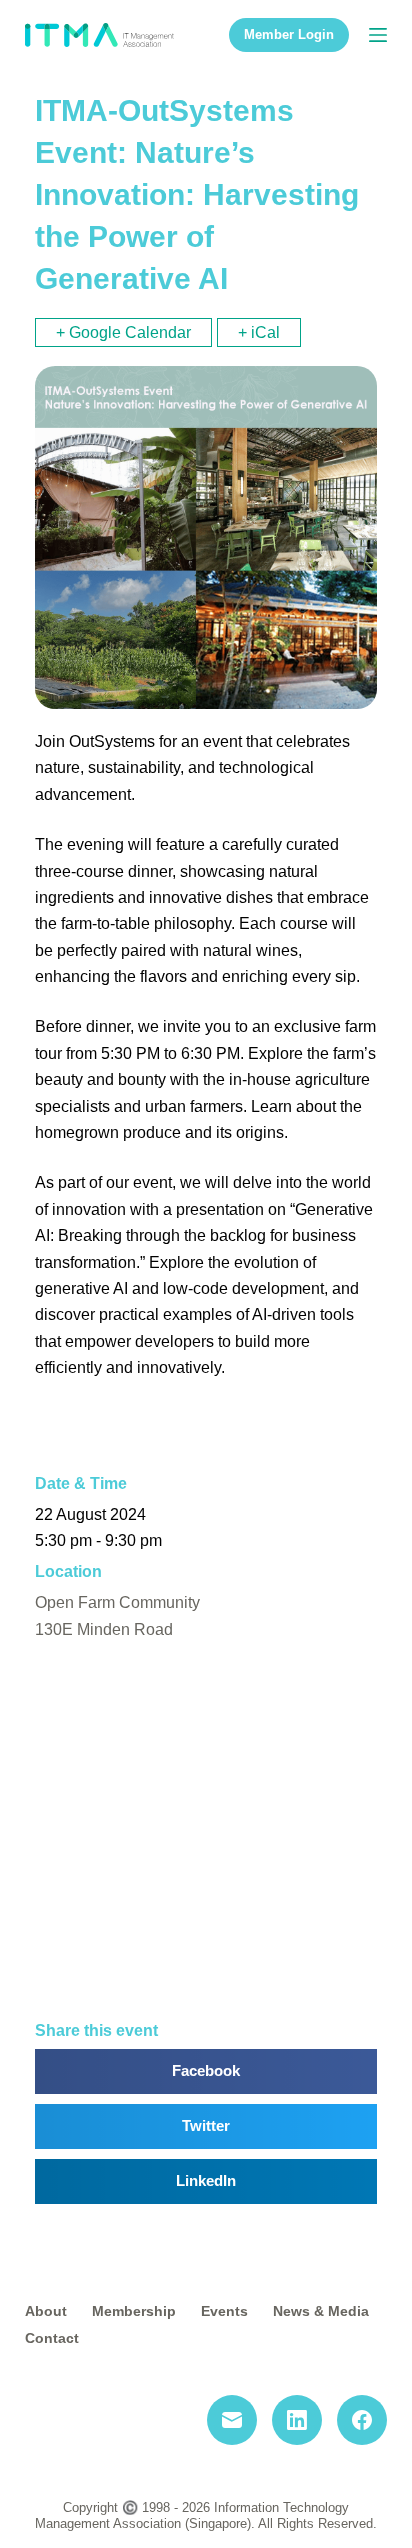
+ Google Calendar (123, 332)
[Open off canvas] (378, 35)
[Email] (232, 2420)
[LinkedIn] (297, 2420)
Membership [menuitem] (134, 2311)
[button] (206, 2071)
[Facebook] (362, 2420)
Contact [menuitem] (52, 2338)
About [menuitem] (46, 2311)
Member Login (289, 34)
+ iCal (259, 332)
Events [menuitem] (224, 2311)
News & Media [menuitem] (321, 2311)
